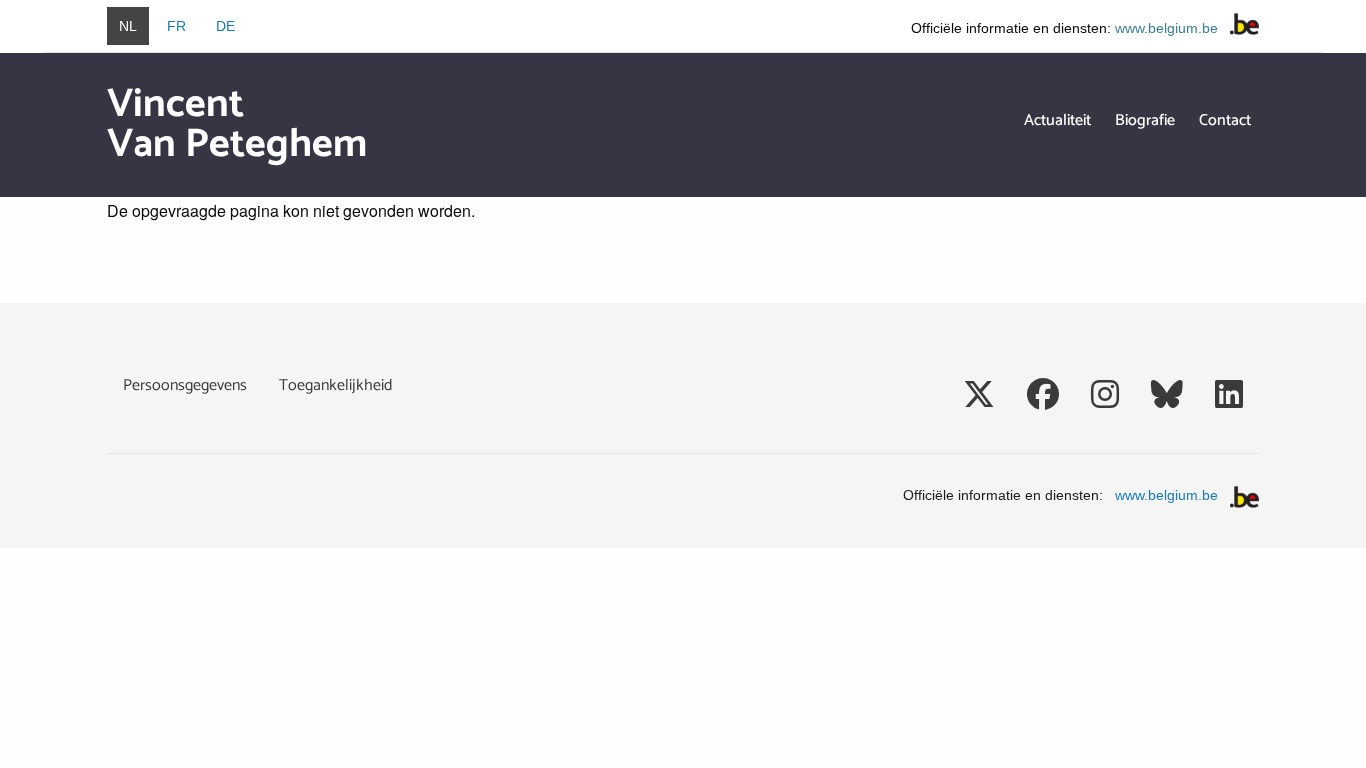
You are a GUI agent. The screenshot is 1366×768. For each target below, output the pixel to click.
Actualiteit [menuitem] (1057, 120)
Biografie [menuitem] (1145, 120)
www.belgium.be (1166, 28)
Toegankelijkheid (335, 385)
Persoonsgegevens (185, 385)
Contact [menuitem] (1225, 120)
